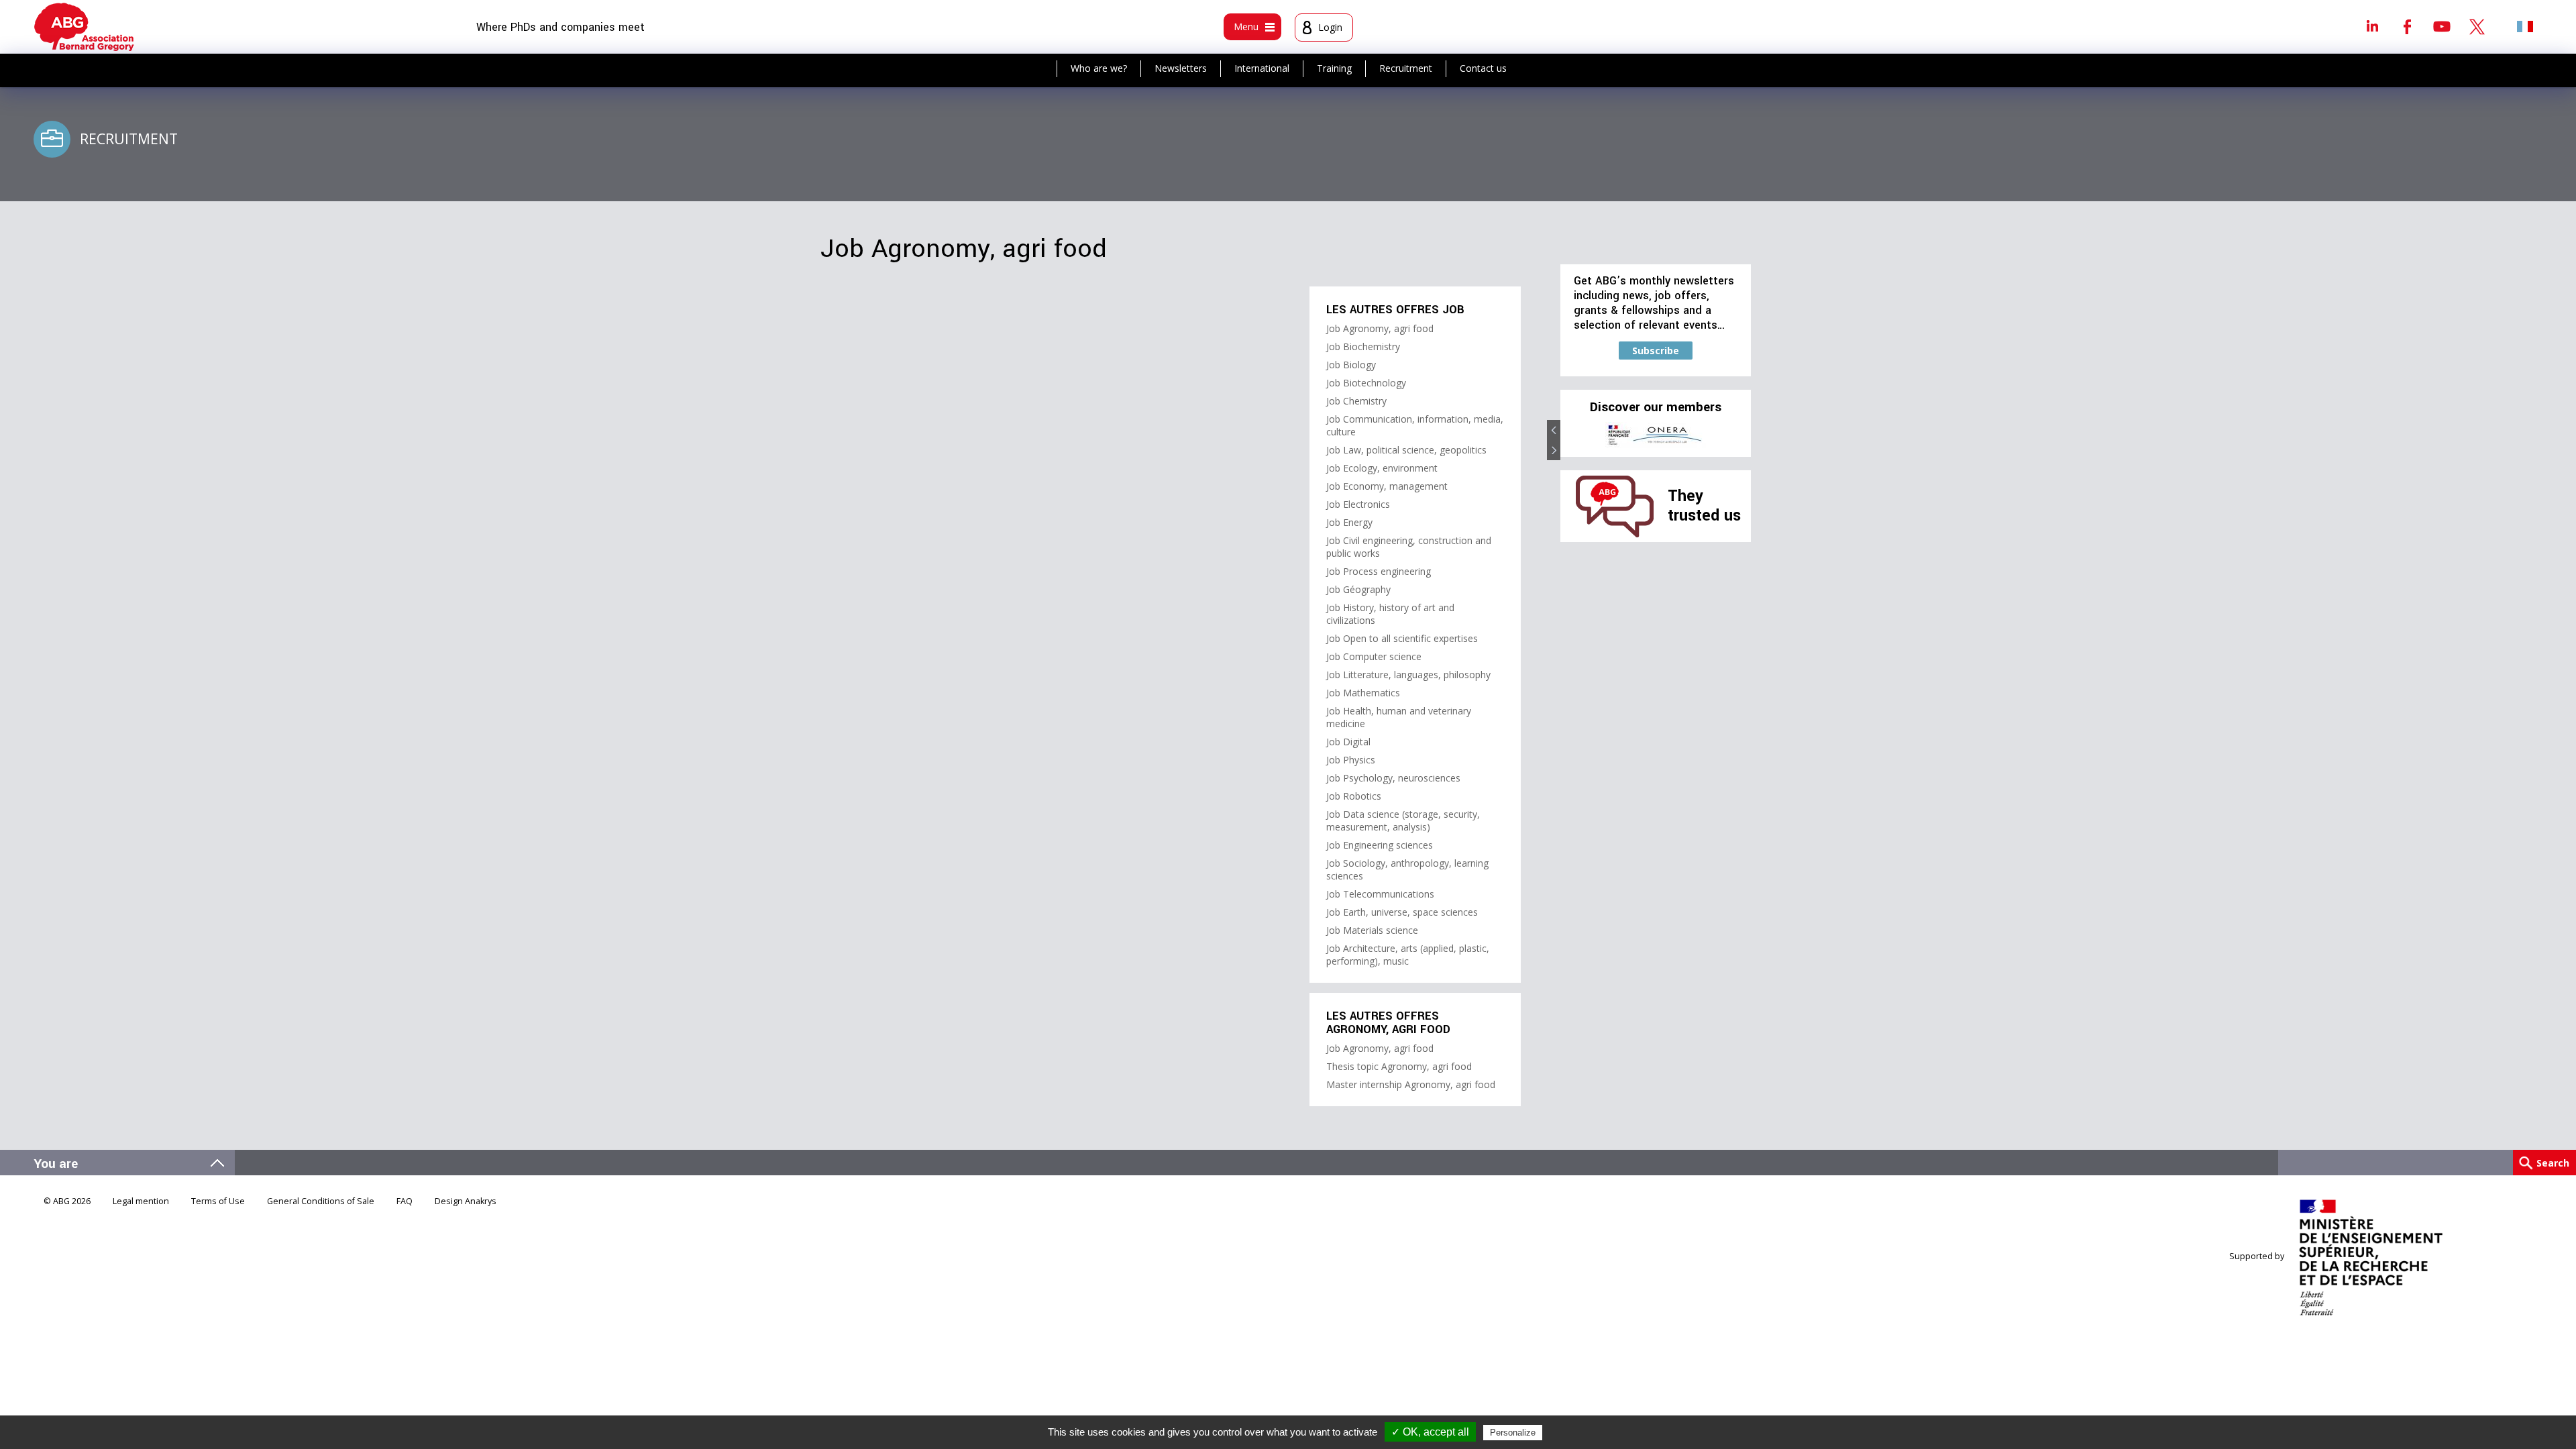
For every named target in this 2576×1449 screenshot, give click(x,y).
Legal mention (141, 1201)
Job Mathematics (1363, 693)
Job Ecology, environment (1382, 468)
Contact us (1483, 68)
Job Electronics (1358, 504)
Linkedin (2372, 26)
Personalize (1513, 1433)
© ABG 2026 (67, 1201)
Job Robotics (1354, 796)
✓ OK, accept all (1430, 1432)
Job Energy (1349, 522)
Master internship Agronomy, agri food (1411, 1084)
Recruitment (1406, 68)
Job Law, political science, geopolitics (1406, 450)
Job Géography (1358, 589)
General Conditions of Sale (321, 1201)
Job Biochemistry (1363, 346)
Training (1334, 68)
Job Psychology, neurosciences (1393, 778)
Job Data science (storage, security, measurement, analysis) (1403, 820)
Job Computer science (1374, 656)
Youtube (2442, 26)
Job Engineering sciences (1380, 845)
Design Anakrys (466, 1201)
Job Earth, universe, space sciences (1402, 912)
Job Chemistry (1356, 401)
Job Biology (1351, 365)
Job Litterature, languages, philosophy (1408, 675)
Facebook (2407, 26)
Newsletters (1181, 68)
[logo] (84, 27)
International (1262, 68)
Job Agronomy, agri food (1380, 328)
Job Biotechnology (1366, 383)
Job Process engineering (1379, 571)
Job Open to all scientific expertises (1402, 638)
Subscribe (1656, 351)
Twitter (2477, 26)
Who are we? (1099, 68)
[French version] (2525, 26)
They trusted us (1704, 505)
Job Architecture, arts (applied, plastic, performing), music (1408, 955)
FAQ (405, 1201)
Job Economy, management (1387, 486)
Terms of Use (218, 1201)
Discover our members (1656, 407)
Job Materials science (1372, 930)
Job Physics (1351, 760)
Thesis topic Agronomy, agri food (1399, 1066)
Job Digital (1348, 742)
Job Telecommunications (1380, 894)
